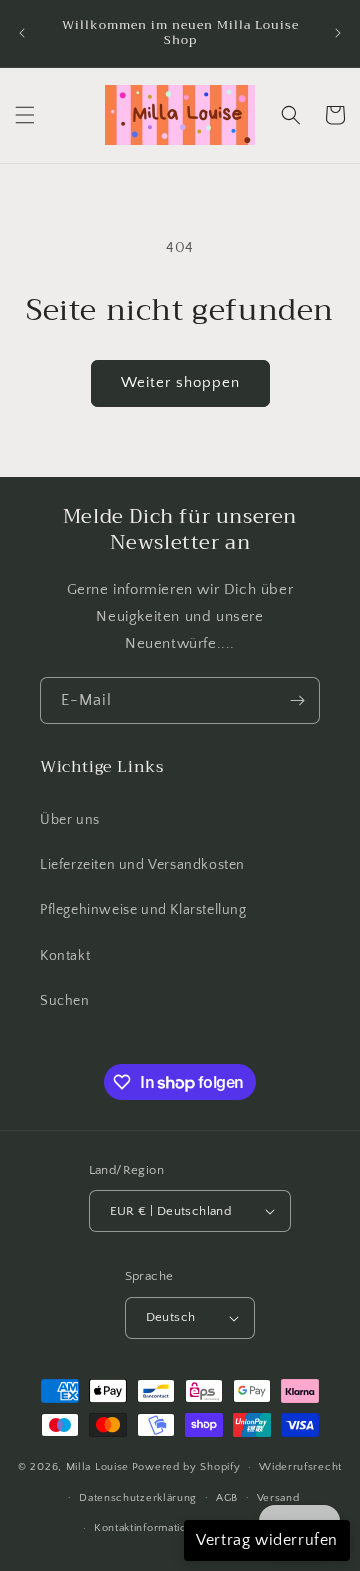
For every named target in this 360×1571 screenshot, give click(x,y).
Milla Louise (97, 1467)
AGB (227, 1498)
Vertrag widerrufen (267, 1540)
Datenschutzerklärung (138, 1498)
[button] (25, 115)
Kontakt (65, 956)
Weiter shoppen (180, 382)
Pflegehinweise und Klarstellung (143, 910)
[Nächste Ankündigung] (338, 33)
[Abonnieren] (297, 700)
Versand (278, 1498)
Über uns (70, 820)
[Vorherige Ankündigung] (22, 33)
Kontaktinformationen (150, 1528)
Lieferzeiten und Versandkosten (142, 865)
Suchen (65, 1001)
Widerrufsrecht (300, 1467)
